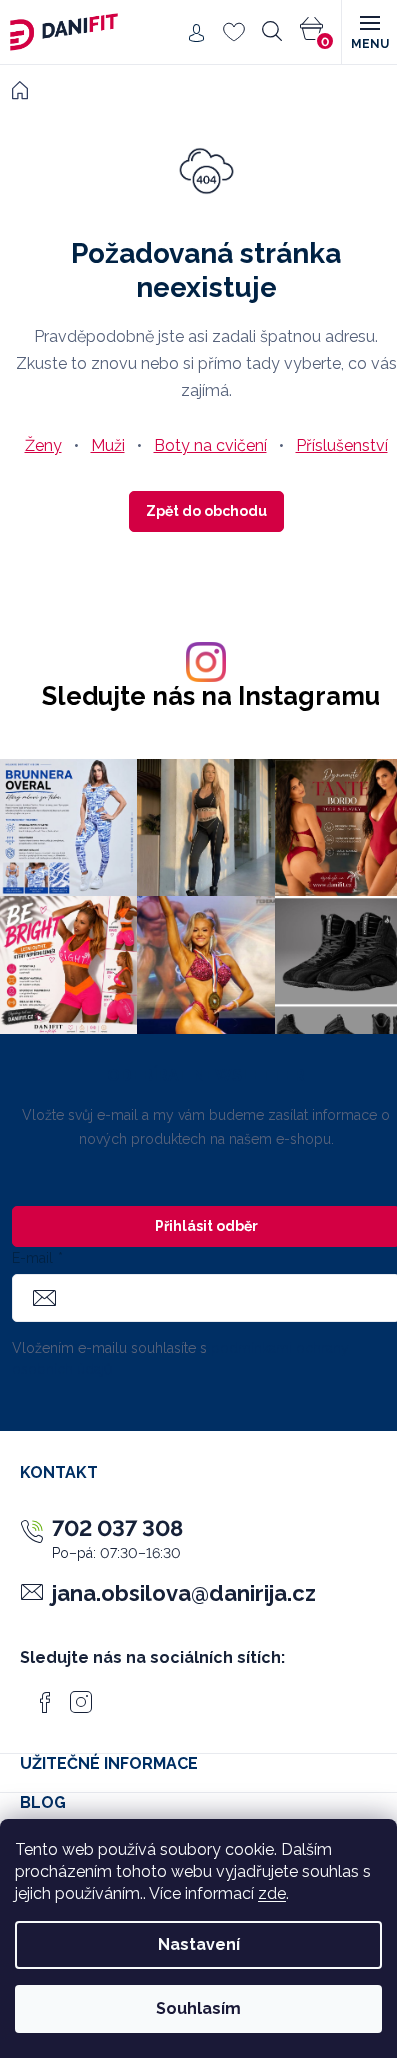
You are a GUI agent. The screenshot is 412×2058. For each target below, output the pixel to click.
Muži (108, 445)
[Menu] (369, 32)
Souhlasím (198, 2008)
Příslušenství (342, 445)
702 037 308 (117, 1528)
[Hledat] (272, 32)
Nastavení (199, 1944)
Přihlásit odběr (206, 1226)
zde (272, 1893)
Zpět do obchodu (206, 511)
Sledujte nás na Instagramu (211, 696)
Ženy (43, 445)
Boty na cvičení (210, 445)
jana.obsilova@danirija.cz (184, 1593)
